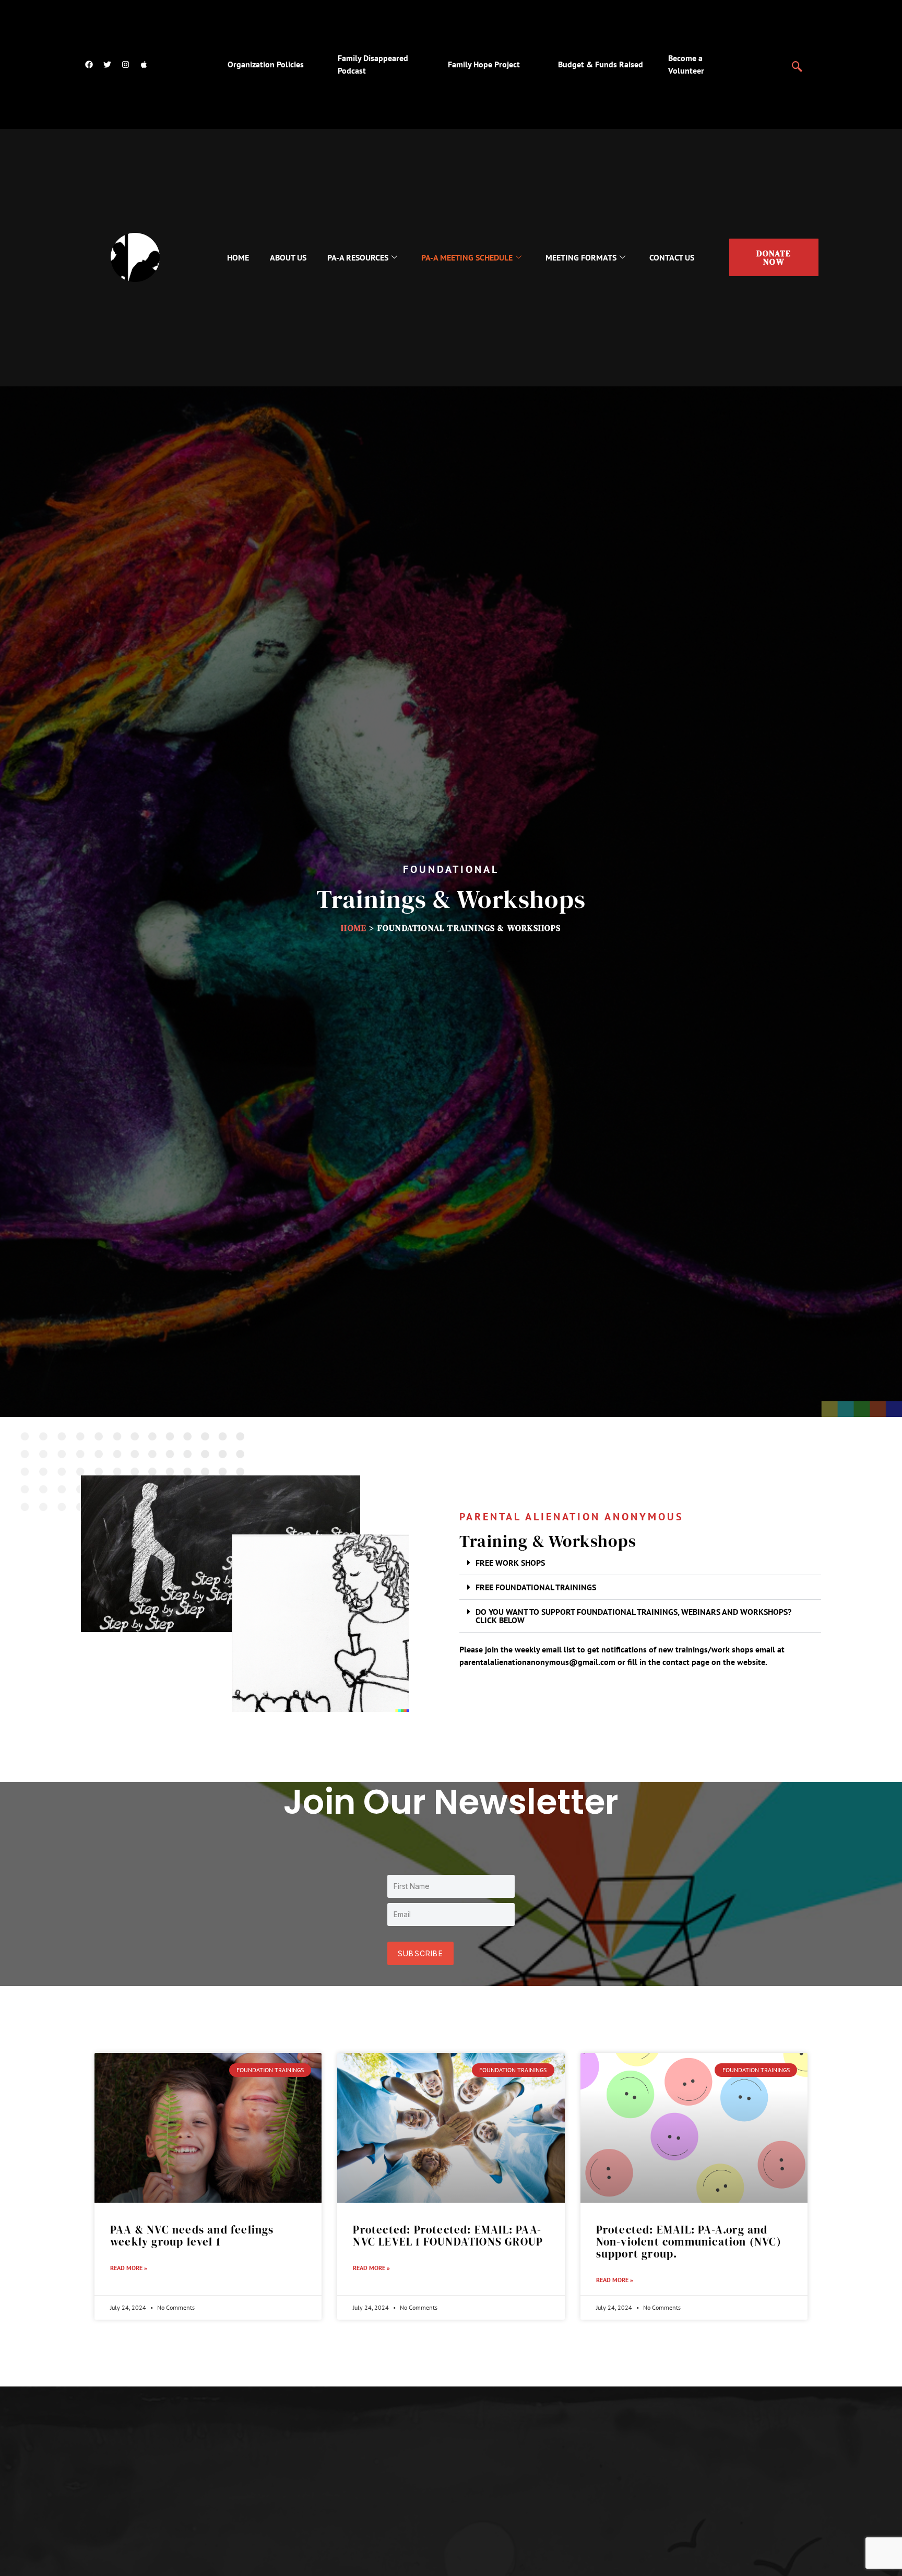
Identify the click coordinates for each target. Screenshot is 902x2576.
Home (238, 257)
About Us (288, 257)
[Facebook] (89, 64)
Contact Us (672, 257)
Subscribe (420, 1953)
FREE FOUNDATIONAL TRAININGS (536, 1587)
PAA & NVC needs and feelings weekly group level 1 (192, 2236)
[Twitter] (107, 64)
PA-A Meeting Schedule (467, 257)
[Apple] (144, 64)
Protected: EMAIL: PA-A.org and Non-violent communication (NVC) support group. (689, 2242)
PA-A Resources (358, 257)
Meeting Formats (581, 257)
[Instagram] (125, 64)
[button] (797, 62)
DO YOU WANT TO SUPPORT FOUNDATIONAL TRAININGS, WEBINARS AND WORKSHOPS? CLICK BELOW (633, 1616)
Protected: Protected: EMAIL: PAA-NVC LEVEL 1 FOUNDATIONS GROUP (448, 2236)
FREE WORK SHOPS (510, 1563)
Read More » (129, 2268)
